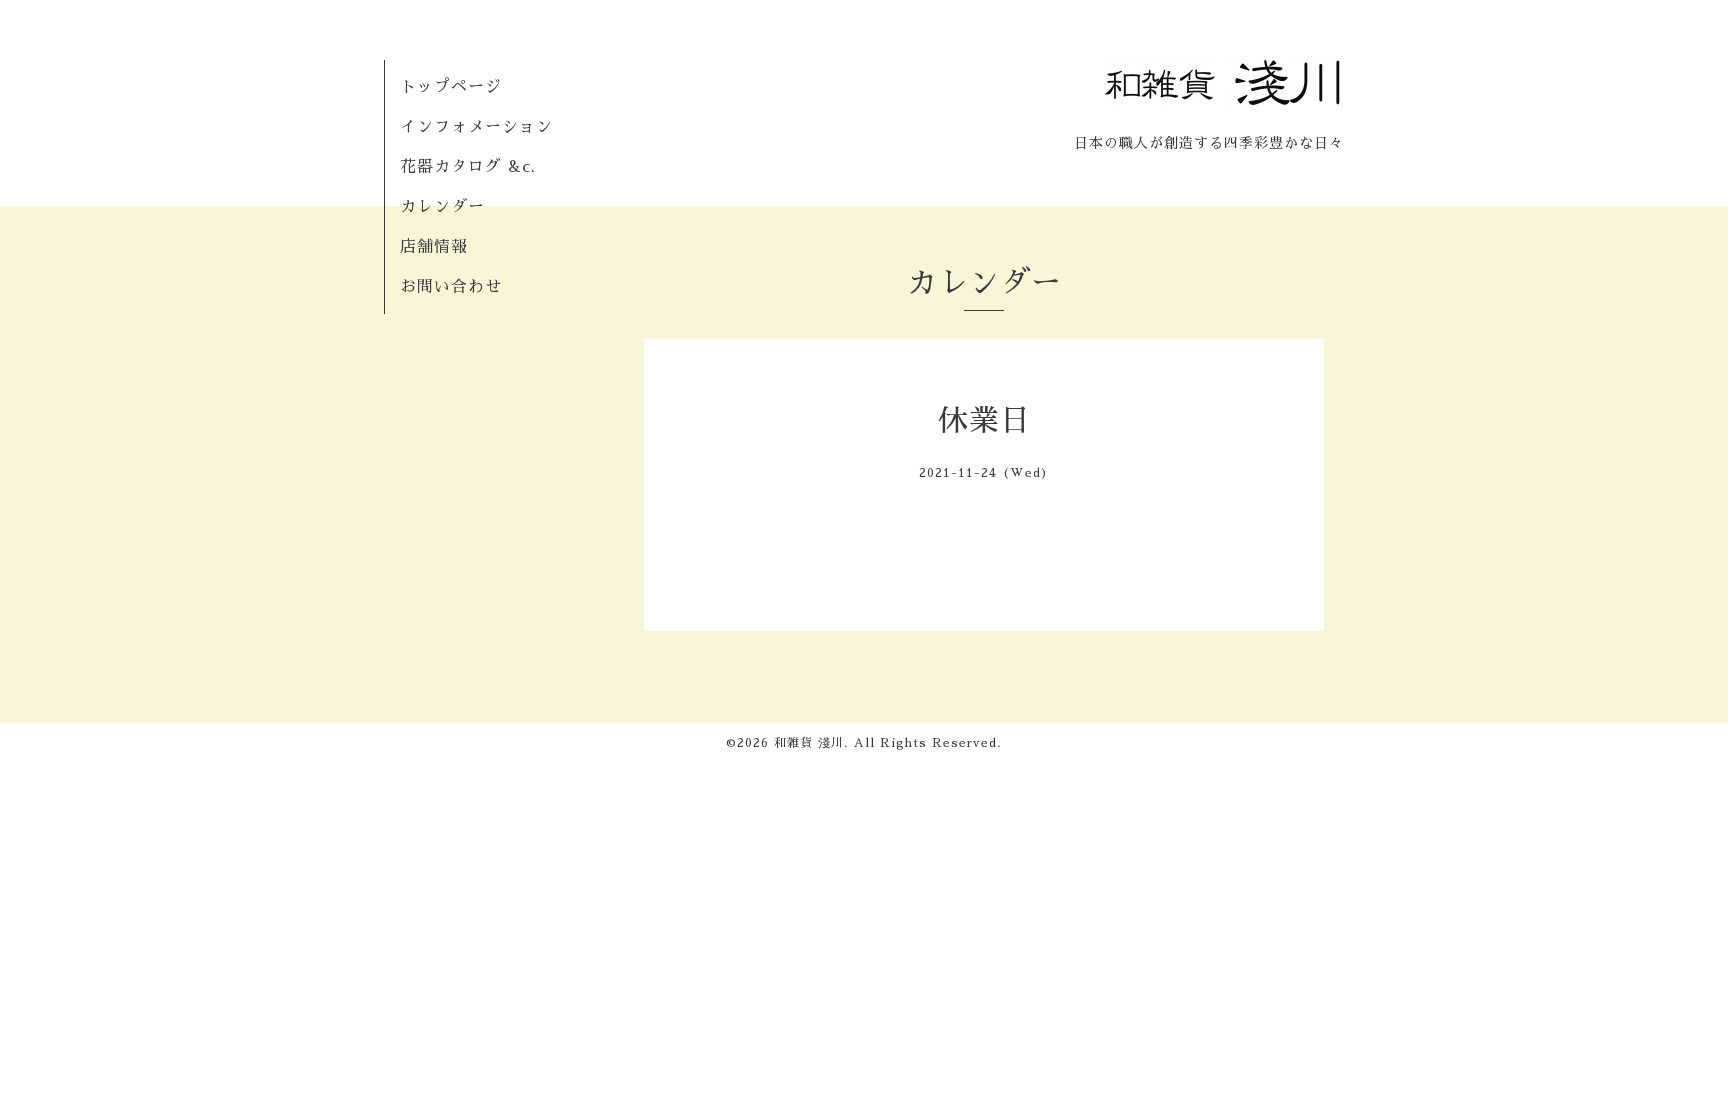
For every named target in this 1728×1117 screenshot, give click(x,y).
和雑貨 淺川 (809, 743)
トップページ (451, 87)
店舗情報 (434, 247)
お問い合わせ (451, 287)
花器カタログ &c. (468, 167)
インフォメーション (476, 127)
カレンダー (442, 207)
